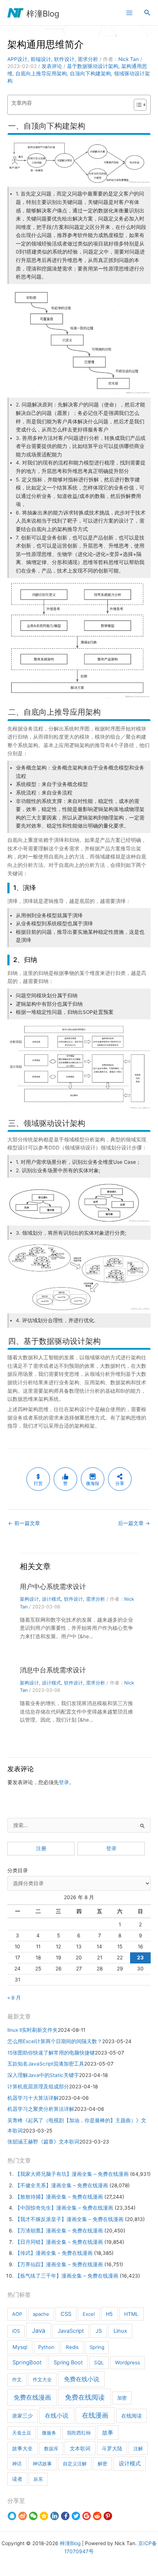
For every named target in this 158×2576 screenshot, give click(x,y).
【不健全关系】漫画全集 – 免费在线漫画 (62, 2185)
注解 (138, 2448)
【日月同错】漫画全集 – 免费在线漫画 (59, 2242)
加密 (122, 2398)
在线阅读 (132, 2416)
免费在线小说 (82, 2379)
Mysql (20, 2347)
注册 (41, 1848)
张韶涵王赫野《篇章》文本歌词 (43, 2142)
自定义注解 (75, 2464)
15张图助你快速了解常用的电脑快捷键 (51, 2053)
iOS (16, 2331)
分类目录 (18, 1870)
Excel (89, 2314)
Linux (120, 2331)
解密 (103, 2464)
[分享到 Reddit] (97, 2516)
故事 (108, 2433)
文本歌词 (80, 2448)
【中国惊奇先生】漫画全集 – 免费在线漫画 (64, 2208)
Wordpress (128, 2362)
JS (99, 2331)
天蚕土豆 (22, 2433)
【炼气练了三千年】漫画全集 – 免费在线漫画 (67, 2276)
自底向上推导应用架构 (41, 73)
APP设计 (17, 59)
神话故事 (42, 2464)
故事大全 (22, 2448)
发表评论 (52, 66)
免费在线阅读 (85, 2397)
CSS (66, 2314)
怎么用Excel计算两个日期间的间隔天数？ (55, 2041)
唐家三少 (22, 2416)
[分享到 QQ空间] (44, 2516)
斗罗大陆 (112, 2448)
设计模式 (51, 1599)
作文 (17, 2379)
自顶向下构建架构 (90, 73)
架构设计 (29, 1599)
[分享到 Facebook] (65, 2516)
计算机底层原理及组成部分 (38, 2087)
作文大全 (42, 2379)
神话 (17, 2464)
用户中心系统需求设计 (53, 1586)
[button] (147, 13)
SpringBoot (27, 2362)
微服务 (49, 2433)
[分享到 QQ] (12, 2516)
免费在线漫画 (32, 2397)
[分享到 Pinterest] (108, 2516)
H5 (109, 2314)
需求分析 (88, 59)
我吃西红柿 (79, 2433)
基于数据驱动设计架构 (93, 66)
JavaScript (71, 2331)
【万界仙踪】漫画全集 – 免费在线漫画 (59, 2264)
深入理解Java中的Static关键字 (43, 2075)
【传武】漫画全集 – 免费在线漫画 (54, 2253)
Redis (72, 2347)
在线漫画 (95, 2415)
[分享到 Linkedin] (55, 2516)
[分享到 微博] (23, 2516)
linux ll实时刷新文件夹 (33, 2030)
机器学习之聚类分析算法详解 (41, 2109)
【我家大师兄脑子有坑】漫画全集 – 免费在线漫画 (72, 2174)
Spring (97, 2347)
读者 (17, 2479)
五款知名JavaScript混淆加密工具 (46, 2064)
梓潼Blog (43, 14)
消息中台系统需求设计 (53, 1670)
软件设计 (64, 59)
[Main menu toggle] (129, 13)
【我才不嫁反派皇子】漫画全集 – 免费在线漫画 (69, 2219)
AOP (17, 2314)
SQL (99, 2362)
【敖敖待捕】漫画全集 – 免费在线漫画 (59, 2197)
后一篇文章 (134, 1523)
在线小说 (57, 2415)
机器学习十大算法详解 (33, 2098)
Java (39, 2331)
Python (46, 2347)
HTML (131, 2314)
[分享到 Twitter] (76, 2516)
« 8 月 (14, 1998)
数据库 (51, 2448)
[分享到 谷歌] (87, 2516)
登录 (64, 1782)
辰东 (38, 2479)
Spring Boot (68, 2362)
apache (41, 2314)
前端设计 (41, 59)
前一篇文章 (24, 1523)
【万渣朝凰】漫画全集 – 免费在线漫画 (59, 2231)
